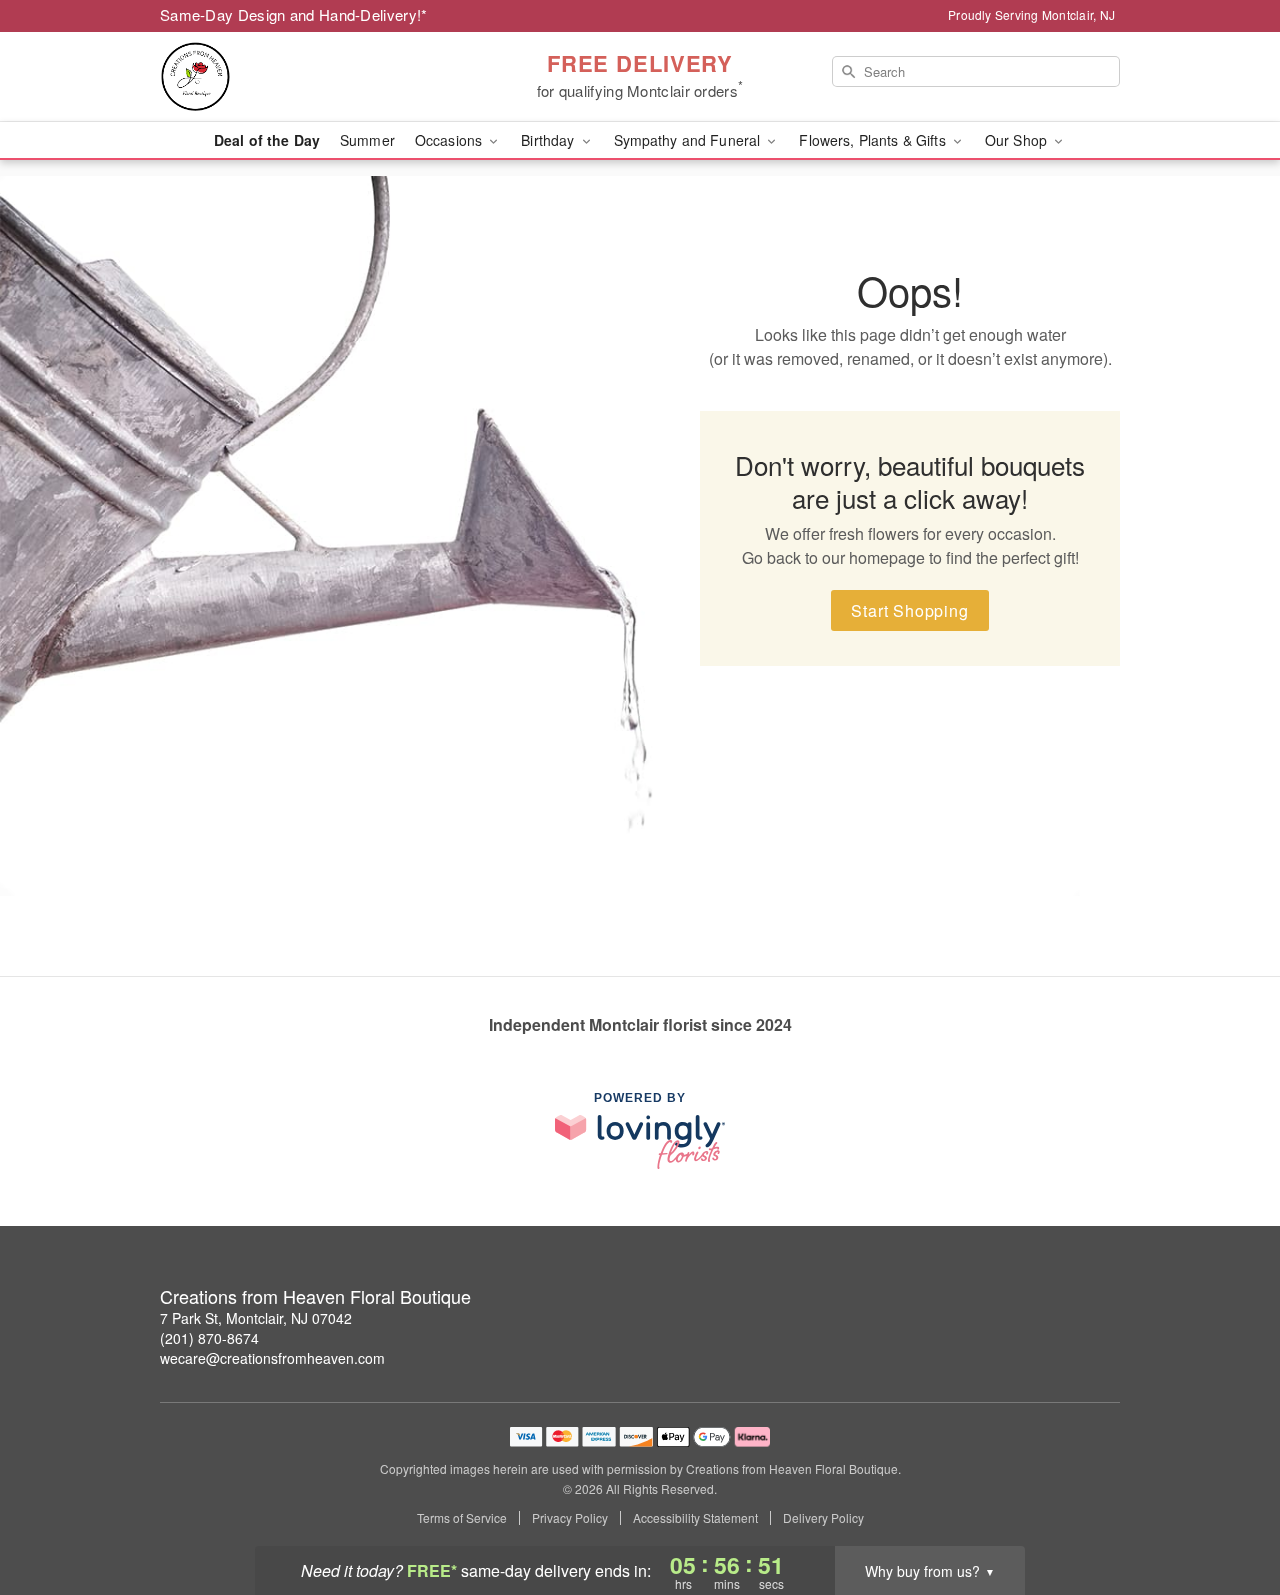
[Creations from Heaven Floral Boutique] (304, 77)
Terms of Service (462, 1518)
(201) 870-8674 (209, 1338)
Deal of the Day (267, 140)
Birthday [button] (549, 140)
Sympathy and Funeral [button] (689, 140)
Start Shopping (909, 610)
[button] (1227, 1510)
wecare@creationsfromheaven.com (272, 1358)
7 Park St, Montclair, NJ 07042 (256, 1318)
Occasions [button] (450, 140)
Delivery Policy (823, 1518)
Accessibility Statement (695, 1518)
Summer (367, 140)
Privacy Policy (570, 1518)
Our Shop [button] (1018, 140)
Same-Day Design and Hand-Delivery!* (294, 14)
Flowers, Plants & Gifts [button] (874, 140)
